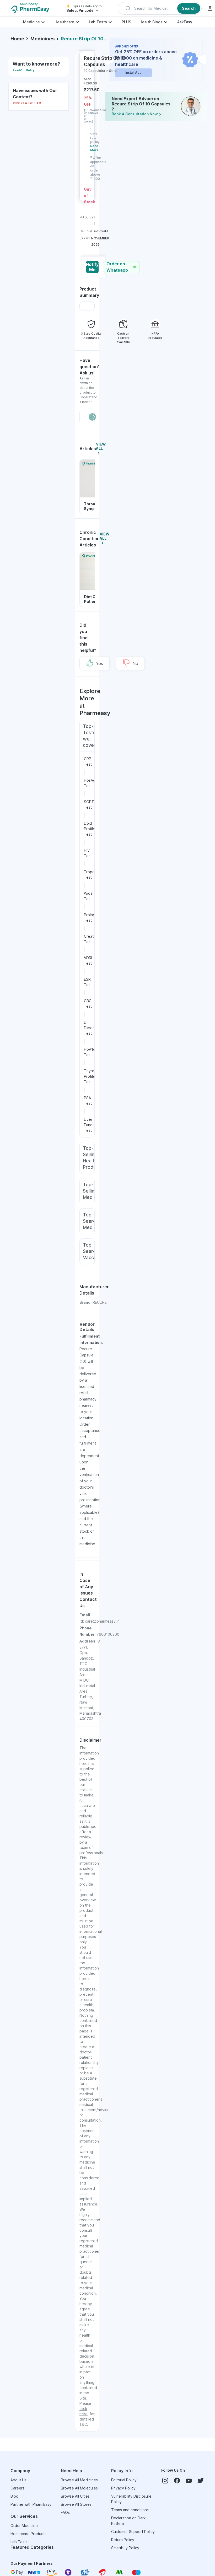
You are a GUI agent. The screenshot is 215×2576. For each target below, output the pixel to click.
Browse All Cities (75, 2496)
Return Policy (123, 2540)
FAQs (65, 2512)
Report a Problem (27, 103)
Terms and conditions (130, 2510)
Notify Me (92, 267)
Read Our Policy (24, 70)
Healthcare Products (28, 2534)
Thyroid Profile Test (91, 1076)
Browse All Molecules (79, 2488)
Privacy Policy (123, 2488)
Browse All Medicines (79, 2480)
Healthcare (64, 22)
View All (101, 446)
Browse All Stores (76, 2504)
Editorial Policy (124, 2480)
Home (17, 39)
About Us (18, 2480)
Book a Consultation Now (135, 114)
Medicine (31, 22)
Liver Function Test (91, 1125)
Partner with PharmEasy (31, 2504)
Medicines (42, 39)
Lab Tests (98, 22)
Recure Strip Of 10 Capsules (84, 39)
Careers (17, 2488)
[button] (160, 8)
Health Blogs (151, 22)
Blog (14, 2496)
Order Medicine (24, 2526)
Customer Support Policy (133, 2532)
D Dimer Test (89, 1028)
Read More (94, 148)
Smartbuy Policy (125, 2548)
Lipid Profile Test (90, 829)
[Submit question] (92, 417)
